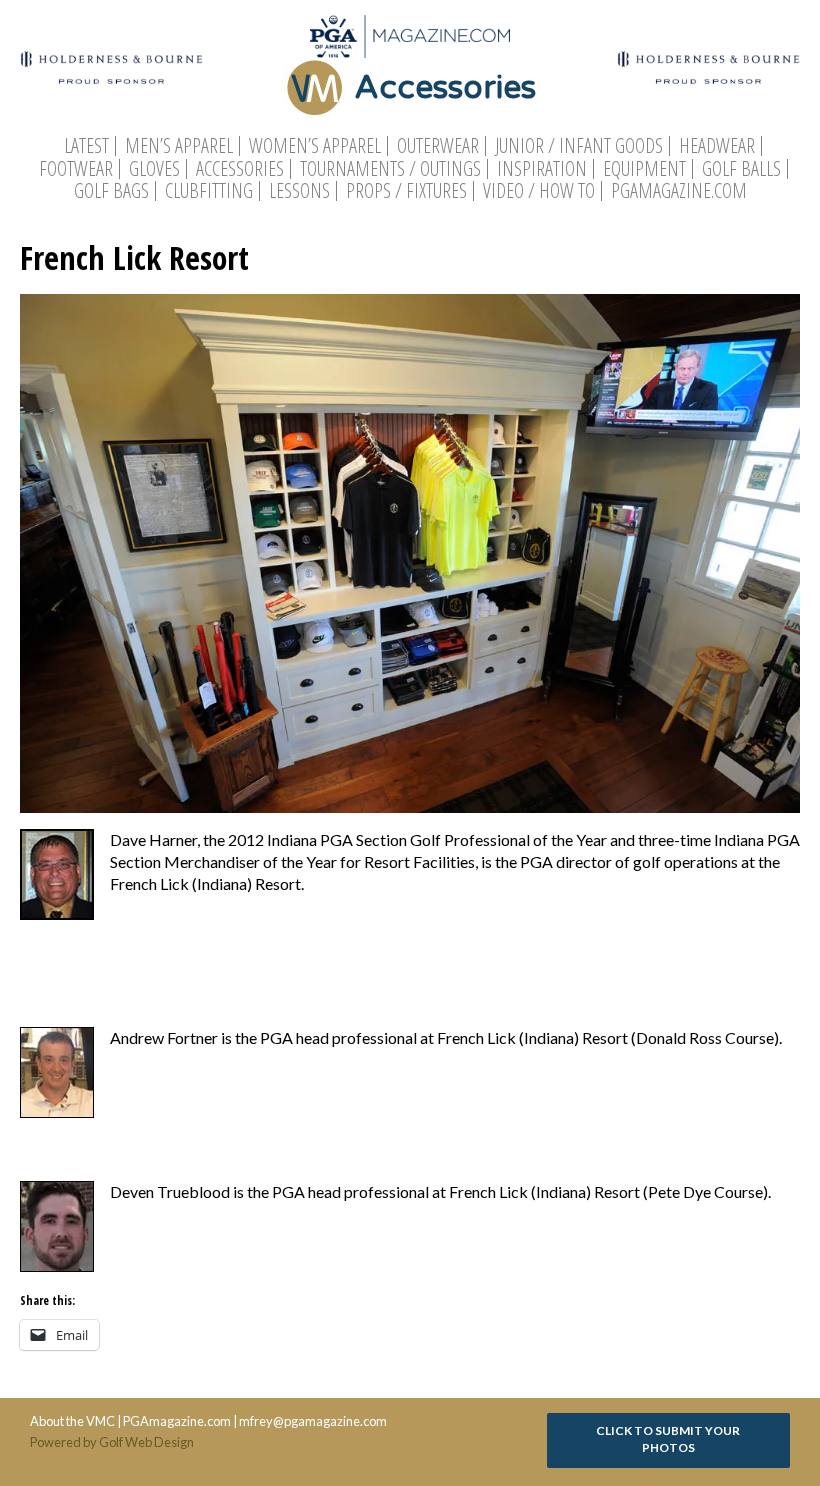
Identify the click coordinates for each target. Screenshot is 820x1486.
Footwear (76, 169)
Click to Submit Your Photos (668, 1439)
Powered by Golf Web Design (112, 1442)
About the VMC (72, 1421)
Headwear (717, 146)
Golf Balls (741, 169)
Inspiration (542, 169)
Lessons (299, 191)
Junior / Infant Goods (579, 146)
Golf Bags (111, 191)
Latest (86, 146)
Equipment (644, 169)
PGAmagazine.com (679, 191)
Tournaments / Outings (390, 169)
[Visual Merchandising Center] (410, 36)
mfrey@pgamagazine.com (313, 1421)
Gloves (154, 169)
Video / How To (539, 191)
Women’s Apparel (315, 146)
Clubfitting (209, 191)
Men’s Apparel (179, 146)
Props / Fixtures (406, 191)
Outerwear (438, 146)
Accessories (240, 169)
